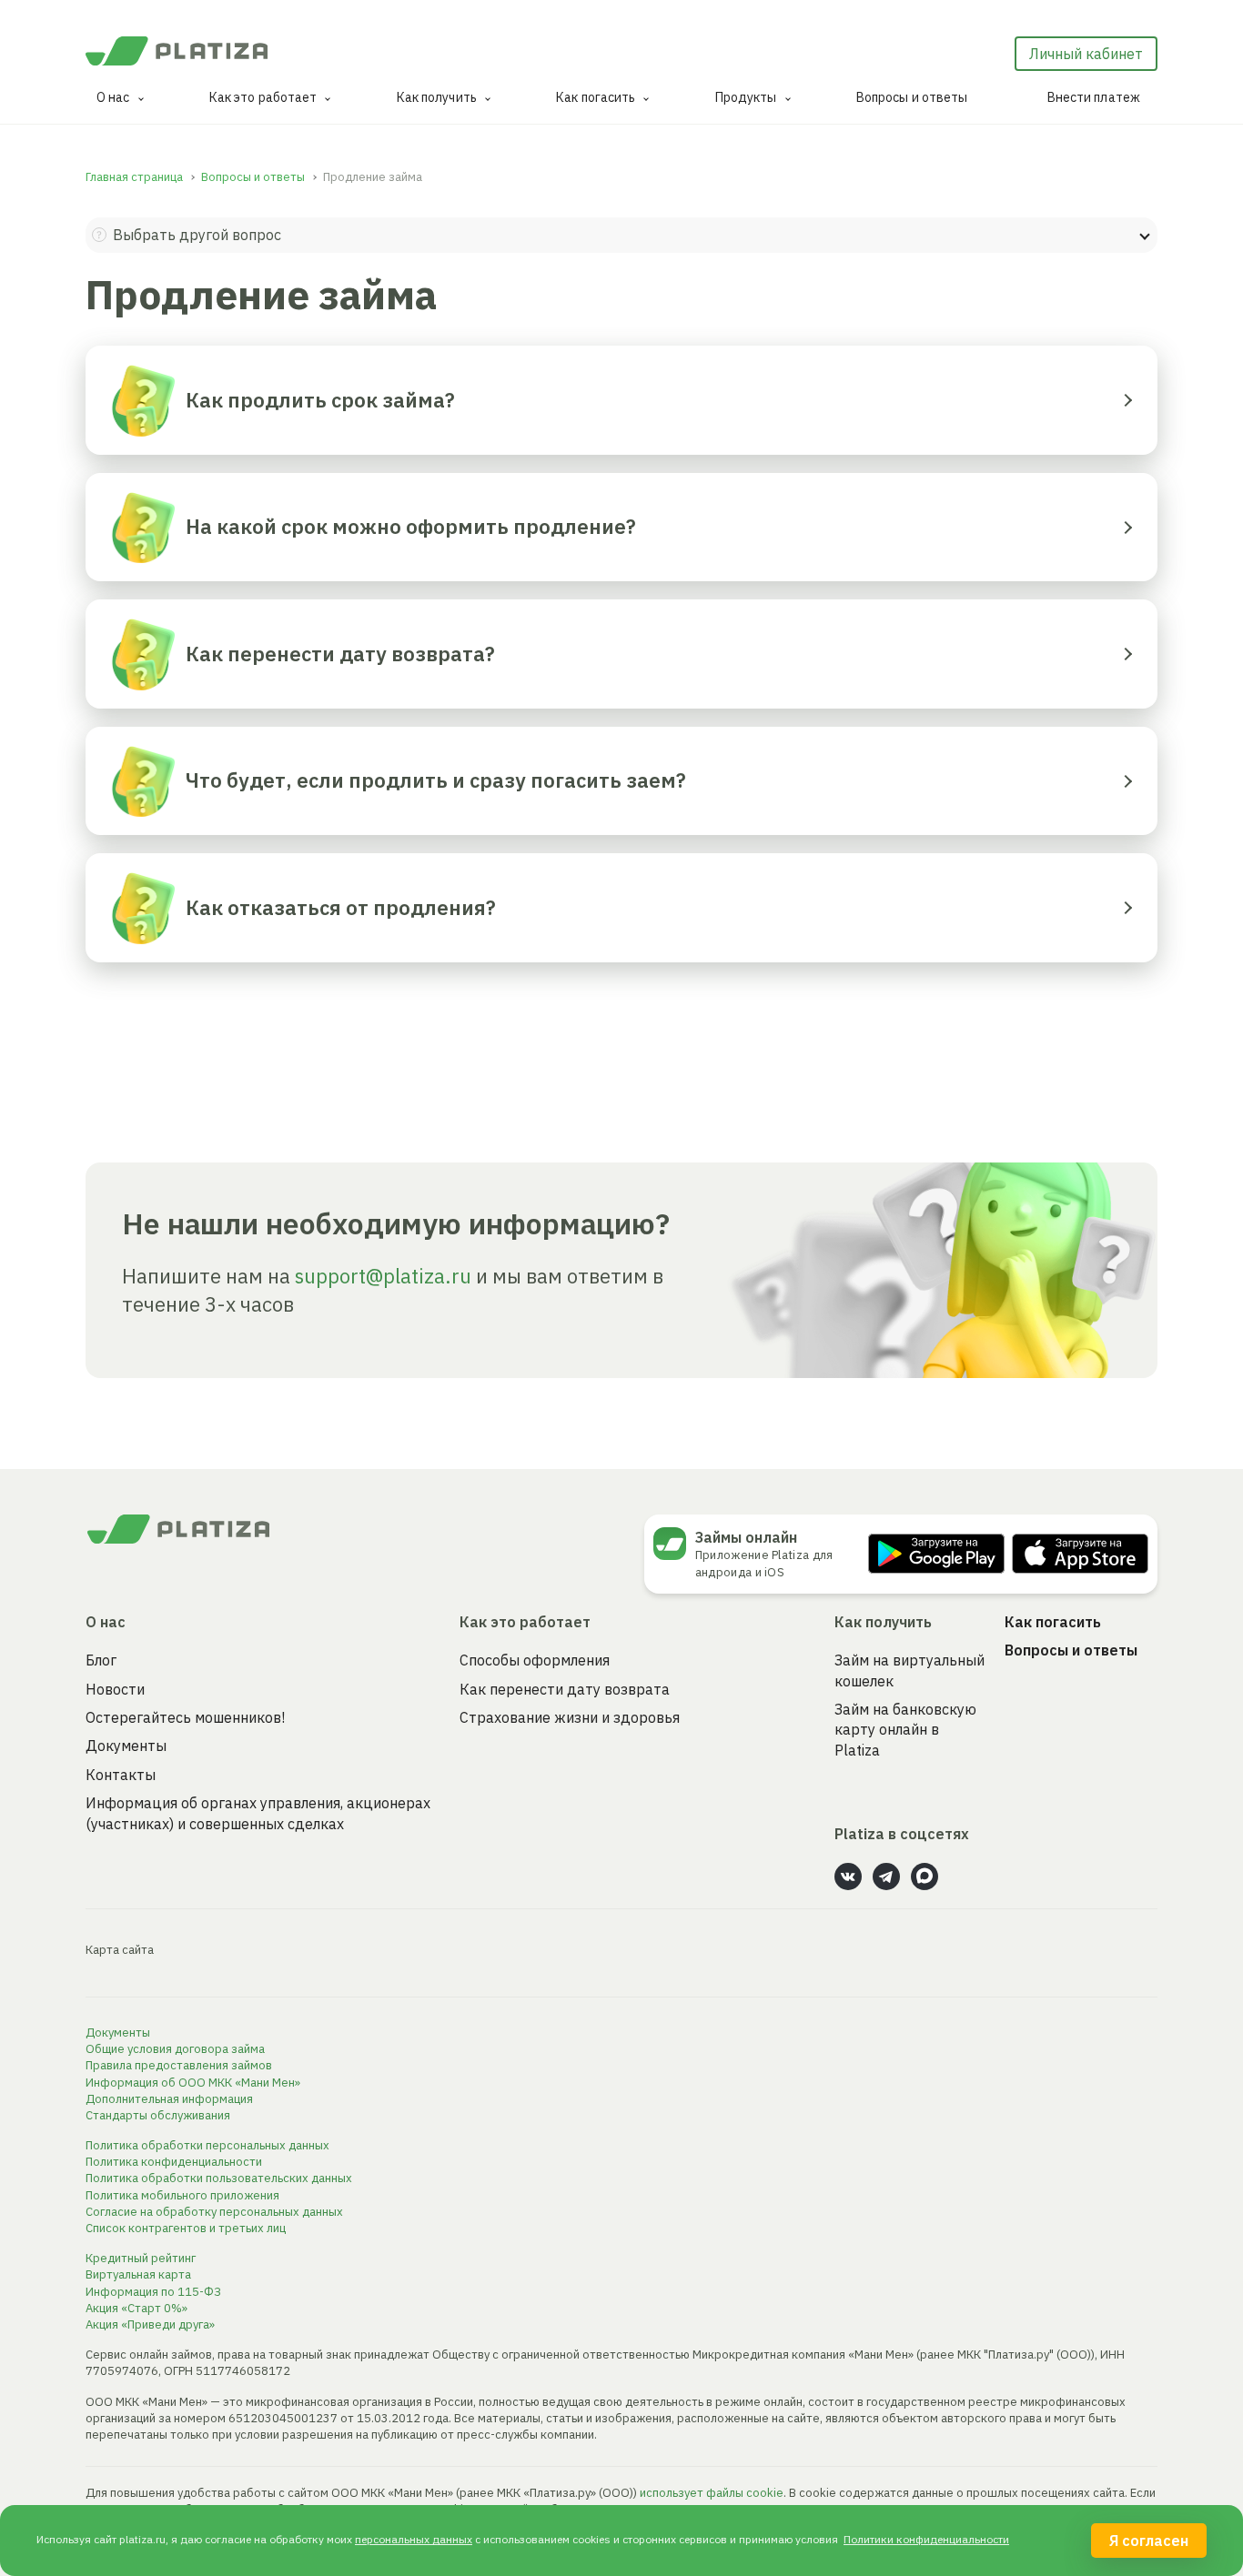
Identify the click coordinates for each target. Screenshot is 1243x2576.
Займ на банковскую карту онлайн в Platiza (905, 1730)
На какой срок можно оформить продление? (411, 526)
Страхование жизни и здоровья (570, 1717)
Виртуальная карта (138, 2274)
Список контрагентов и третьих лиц (186, 2228)
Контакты (121, 1775)
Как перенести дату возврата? (340, 654)
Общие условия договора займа (175, 2049)
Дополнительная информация (169, 2099)
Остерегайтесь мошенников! (185, 1717)
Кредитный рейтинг (141, 2258)
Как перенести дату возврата (565, 1689)
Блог (101, 1660)
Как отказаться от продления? (341, 907)
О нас (113, 97)
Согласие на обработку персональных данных (214, 2212)
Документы (126, 1746)
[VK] (848, 1877)
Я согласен (1149, 2541)
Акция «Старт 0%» (136, 2308)
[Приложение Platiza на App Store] (1080, 1554)
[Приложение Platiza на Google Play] (936, 1554)
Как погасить (596, 97)
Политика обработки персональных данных (207, 2145)
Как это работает (263, 97)
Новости (115, 1689)
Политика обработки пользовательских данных (219, 2178)
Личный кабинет (1086, 54)
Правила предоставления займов (179, 2065)
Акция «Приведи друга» (150, 2324)
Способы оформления (535, 1660)
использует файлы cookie (712, 2493)
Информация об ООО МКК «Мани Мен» (193, 2083)
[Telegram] (886, 1877)
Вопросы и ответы (912, 97)
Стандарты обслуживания (158, 2115)
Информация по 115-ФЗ (153, 2292)
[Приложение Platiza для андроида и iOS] (674, 1544)
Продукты (746, 97)
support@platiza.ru (383, 1276)
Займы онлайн (746, 1537)
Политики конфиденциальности (926, 2539)
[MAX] (925, 1877)
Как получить (437, 97)
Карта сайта (120, 1950)
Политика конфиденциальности (174, 2162)
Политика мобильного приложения (182, 2195)
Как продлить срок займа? (320, 400)
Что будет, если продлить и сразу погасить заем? (436, 780)
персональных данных (414, 2539)
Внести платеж (1094, 97)
